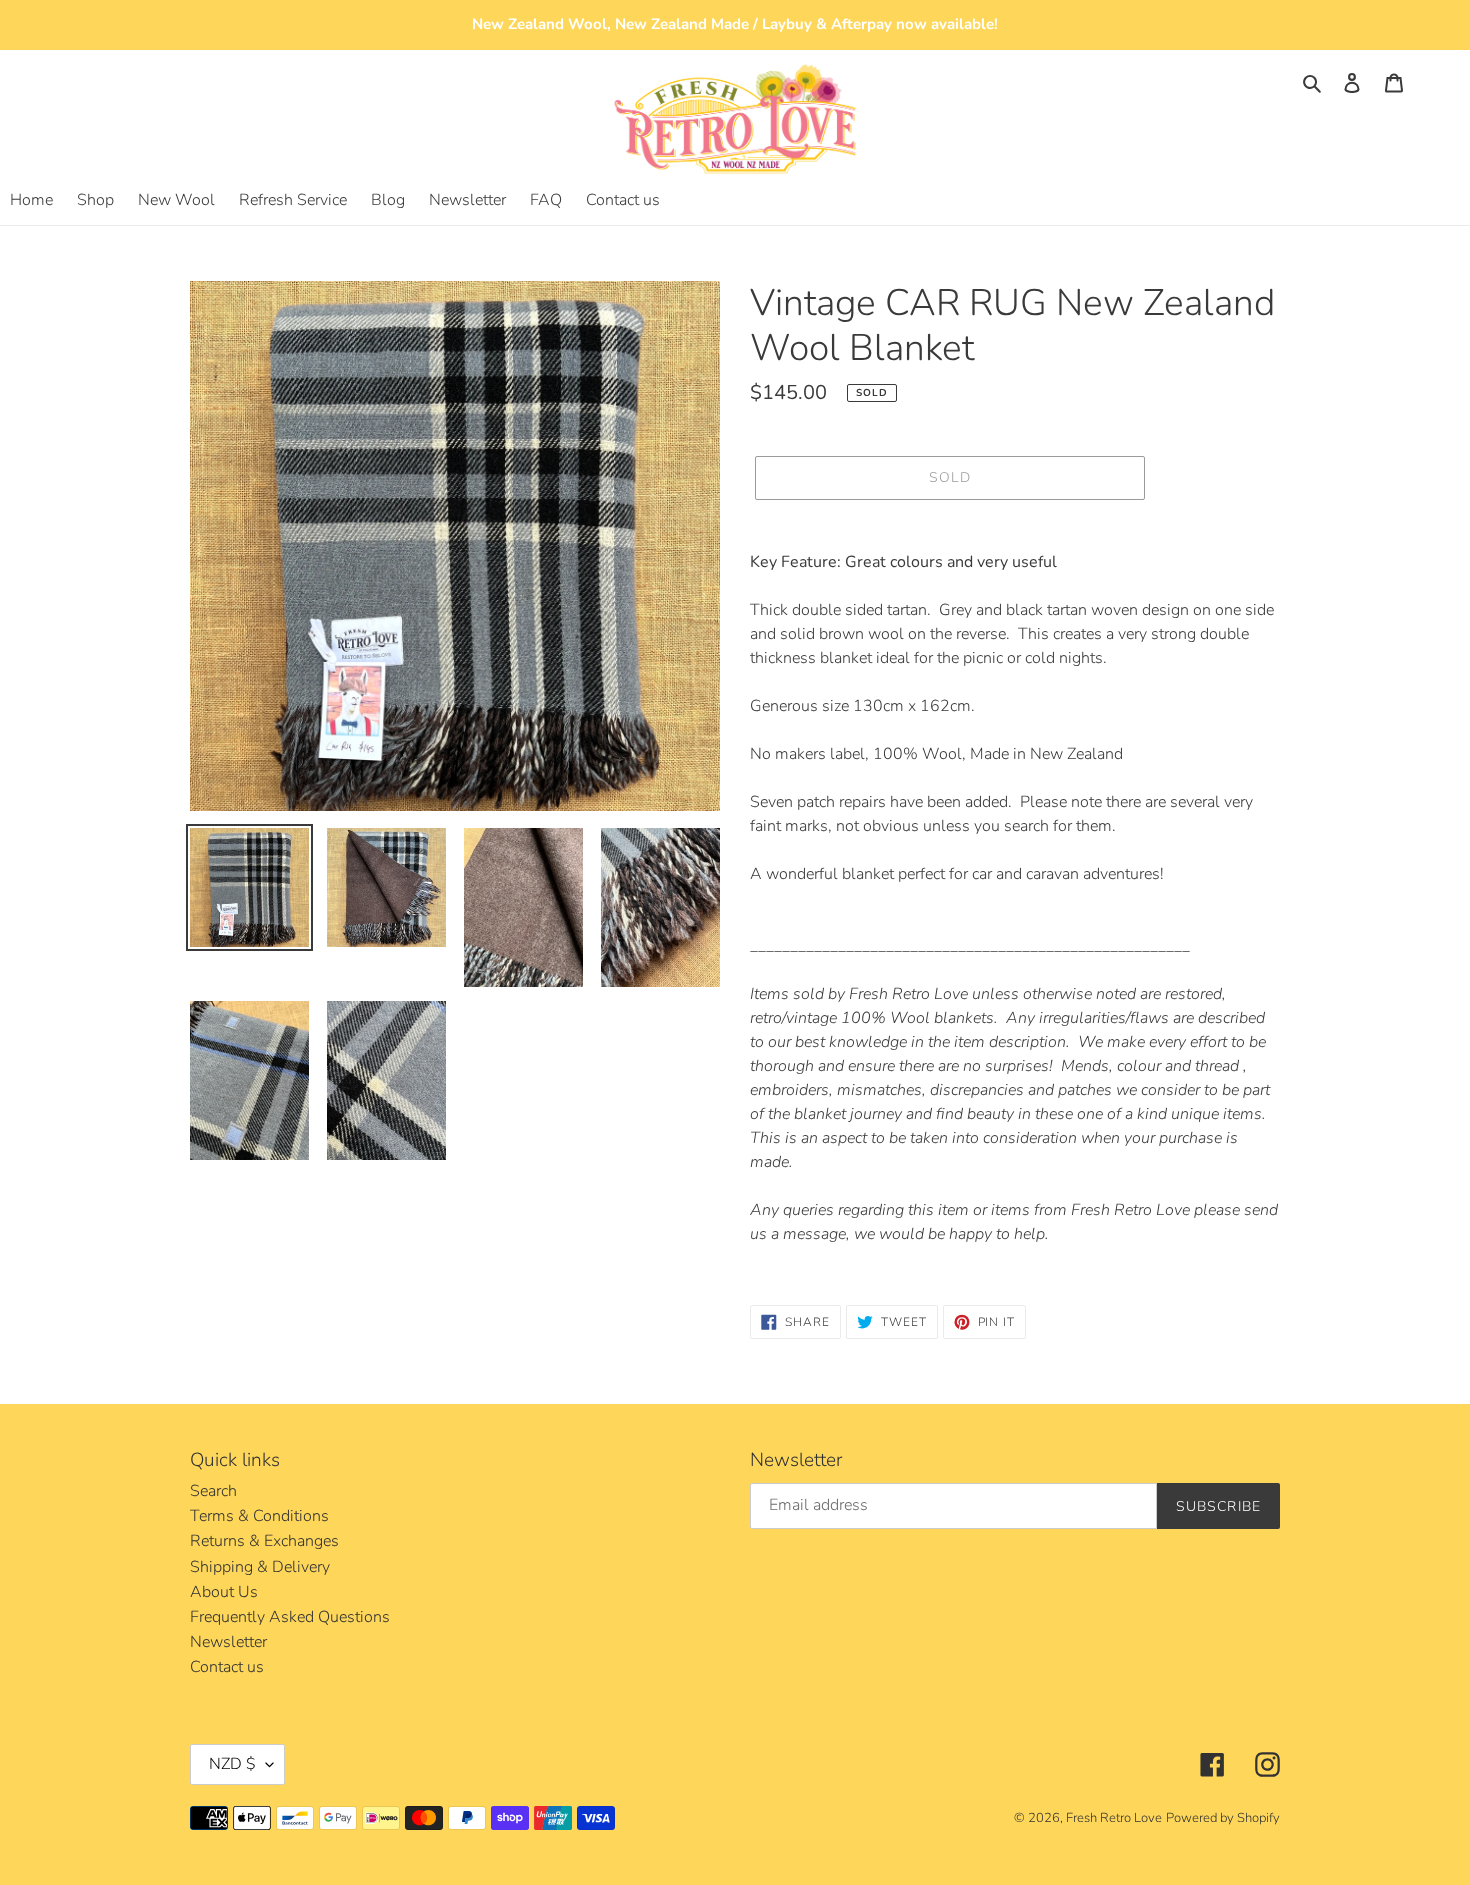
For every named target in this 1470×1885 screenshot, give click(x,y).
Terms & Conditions (259, 1516)
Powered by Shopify (1223, 1818)
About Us (224, 1592)
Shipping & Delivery (260, 1567)
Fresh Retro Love (1114, 1818)
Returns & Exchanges (264, 1541)
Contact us (227, 1667)
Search (213, 1491)
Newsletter (228, 1642)
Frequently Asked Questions (290, 1617)
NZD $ (232, 1764)
